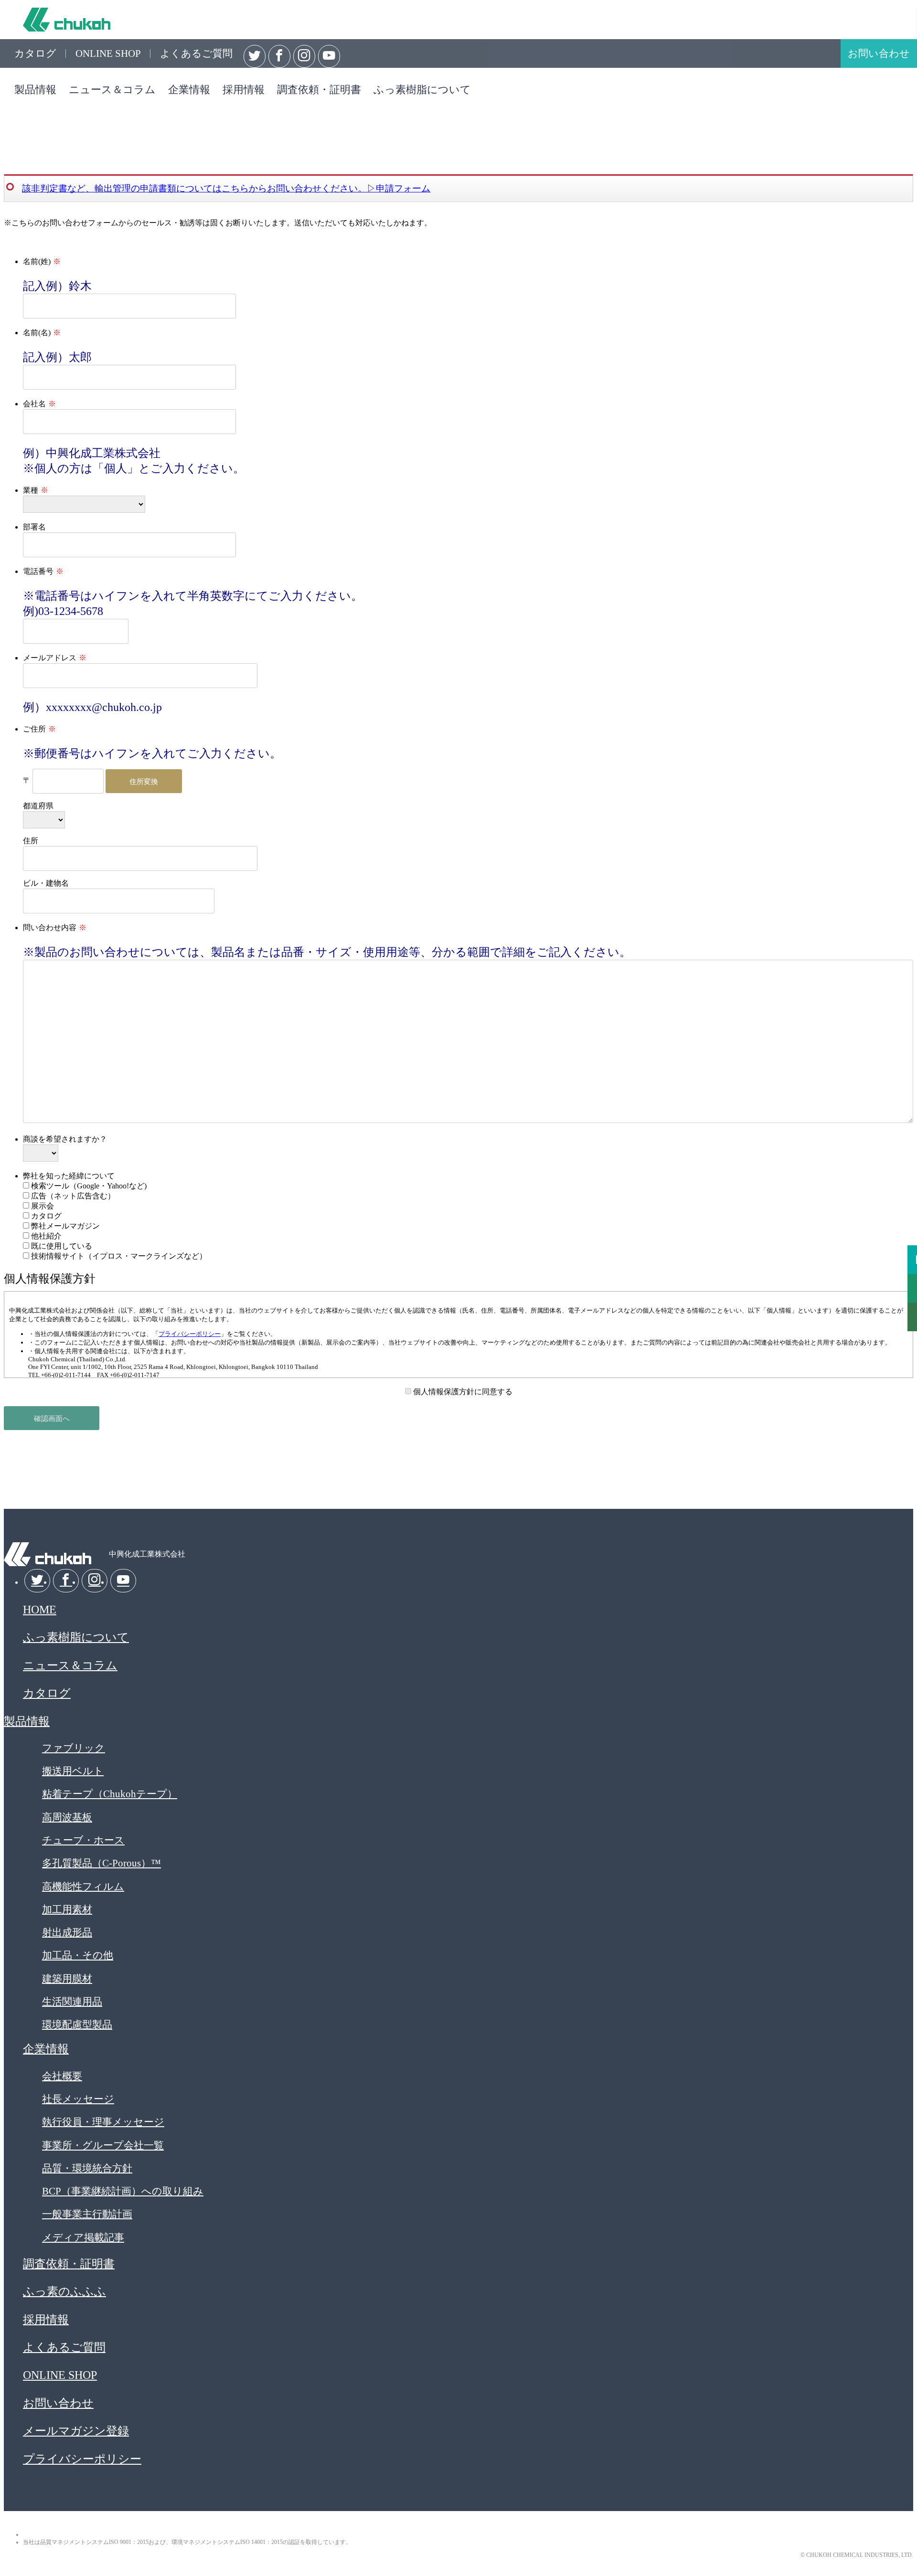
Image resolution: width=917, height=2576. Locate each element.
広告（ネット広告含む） (72, 1196)
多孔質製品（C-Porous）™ (101, 1863)
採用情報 (244, 90)
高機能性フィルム (83, 1886)
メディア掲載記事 (83, 2237)
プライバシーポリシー (190, 1334)
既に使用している (61, 1246)
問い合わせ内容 (50, 928)
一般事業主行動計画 (87, 2214)
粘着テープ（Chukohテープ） (110, 1794)
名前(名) (37, 333)
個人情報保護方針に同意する (462, 1392)
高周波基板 (67, 1817)
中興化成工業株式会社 (67, 20)
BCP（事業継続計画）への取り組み (123, 2191)
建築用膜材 (67, 1978)
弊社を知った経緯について (69, 1176)
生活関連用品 (72, 2001)
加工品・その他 (78, 1955)
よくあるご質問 (196, 53)
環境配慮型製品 (77, 2024)
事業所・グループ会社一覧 (103, 2145)
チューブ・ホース (83, 1840)
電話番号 (38, 571)
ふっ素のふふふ (64, 2291)
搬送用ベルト (73, 1771)
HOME (40, 1610)
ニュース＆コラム (112, 90)
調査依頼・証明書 (319, 90)
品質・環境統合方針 (87, 2168)
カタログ (35, 53)
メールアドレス (50, 658)
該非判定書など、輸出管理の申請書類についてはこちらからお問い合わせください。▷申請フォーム (226, 188)
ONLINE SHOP (108, 53)
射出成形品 (67, 1932)
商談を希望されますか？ (65, 1139)
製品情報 (35, 90)
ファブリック (74, 1748)
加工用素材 (67, 1909)
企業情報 (189, 90)
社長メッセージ (78, 2099)
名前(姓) (37, 261)
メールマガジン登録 (76, 2431)
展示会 (42, 1206)
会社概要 (62, 2076)
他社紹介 (45, 1236)
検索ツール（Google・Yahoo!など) (88, 1186)
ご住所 (34, 729)
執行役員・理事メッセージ (103, 2122)
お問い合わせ (879, 53)
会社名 (34, 404)
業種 (31, 490)
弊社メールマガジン (64, 1226)
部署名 (34, 527)
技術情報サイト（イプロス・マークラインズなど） (118, 1256)
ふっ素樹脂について (422, 90)
